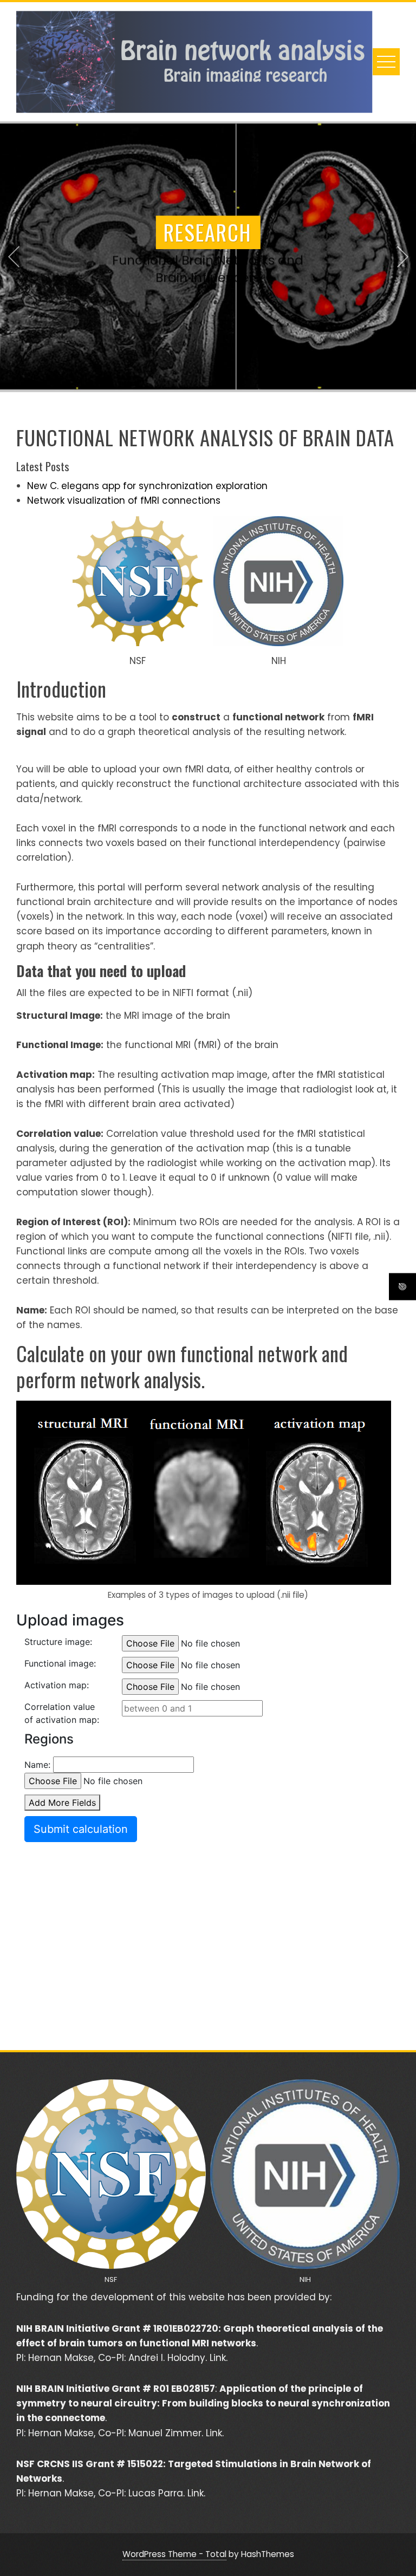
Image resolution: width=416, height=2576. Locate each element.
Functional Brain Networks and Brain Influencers (208, 272)
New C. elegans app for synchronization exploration (147, 486)
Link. (219, 2358)
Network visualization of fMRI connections (124, 500)
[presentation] (14, 257)
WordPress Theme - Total (174, 2554)
